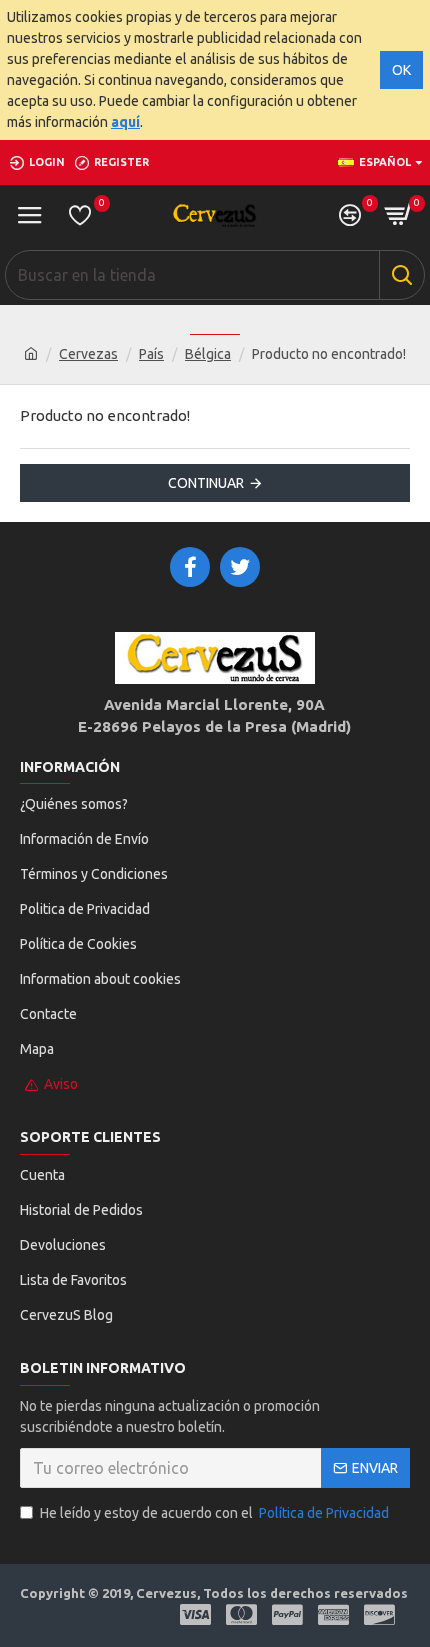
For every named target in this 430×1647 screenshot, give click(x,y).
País (151, 354)
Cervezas (88, 354)
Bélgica (208, 354)
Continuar (206, 483)
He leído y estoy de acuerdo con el (214, 1513)
